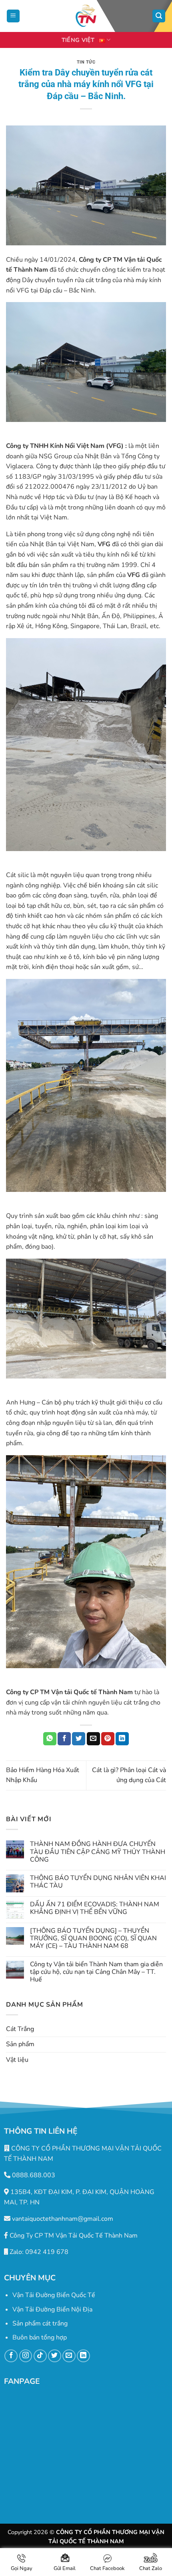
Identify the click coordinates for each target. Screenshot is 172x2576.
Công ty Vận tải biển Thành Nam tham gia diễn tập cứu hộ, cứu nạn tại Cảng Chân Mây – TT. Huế (96, 1972)
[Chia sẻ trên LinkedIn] (122, 1739)
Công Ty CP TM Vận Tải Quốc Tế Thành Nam (73, 2236)
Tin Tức (86, 62)
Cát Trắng (20, 2029)
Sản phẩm (20, 2044)
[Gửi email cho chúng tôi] (69, 2356)
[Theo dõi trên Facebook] (11, 2356)
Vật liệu (17, 2060)
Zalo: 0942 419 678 (38, 2252)
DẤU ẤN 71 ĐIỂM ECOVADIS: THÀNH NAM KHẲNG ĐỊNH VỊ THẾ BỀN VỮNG (95, 1908)
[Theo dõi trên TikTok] (40, 2356)
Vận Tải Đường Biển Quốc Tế (54, 2295)
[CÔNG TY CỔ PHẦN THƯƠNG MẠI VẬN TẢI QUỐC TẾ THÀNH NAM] (86, 16)
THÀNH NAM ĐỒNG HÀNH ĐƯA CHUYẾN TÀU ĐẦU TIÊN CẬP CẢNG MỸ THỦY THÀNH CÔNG (98, 1852)
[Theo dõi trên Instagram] (26, 2356)
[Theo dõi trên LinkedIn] (83, 2356)
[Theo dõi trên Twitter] (55, 2356)
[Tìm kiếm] (159, 16)
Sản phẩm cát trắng (40, 2323)
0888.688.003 (33, 2175)
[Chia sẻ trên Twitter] (79, 1739)
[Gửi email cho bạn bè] (93, 1739)
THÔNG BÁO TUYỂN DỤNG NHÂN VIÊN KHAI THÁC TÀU (98, 1882)
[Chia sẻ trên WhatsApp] (50, 1739)
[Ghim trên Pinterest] (108, 1739)
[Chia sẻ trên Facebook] (64, 1739)
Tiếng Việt (78, 40)
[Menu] (13, 16)
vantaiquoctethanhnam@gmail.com (62, 2219)
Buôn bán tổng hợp (40, 2337)
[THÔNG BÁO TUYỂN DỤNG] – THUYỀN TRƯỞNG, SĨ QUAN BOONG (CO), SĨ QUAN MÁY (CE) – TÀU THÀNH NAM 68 (93, 1939)
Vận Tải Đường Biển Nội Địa (52, 2309)
